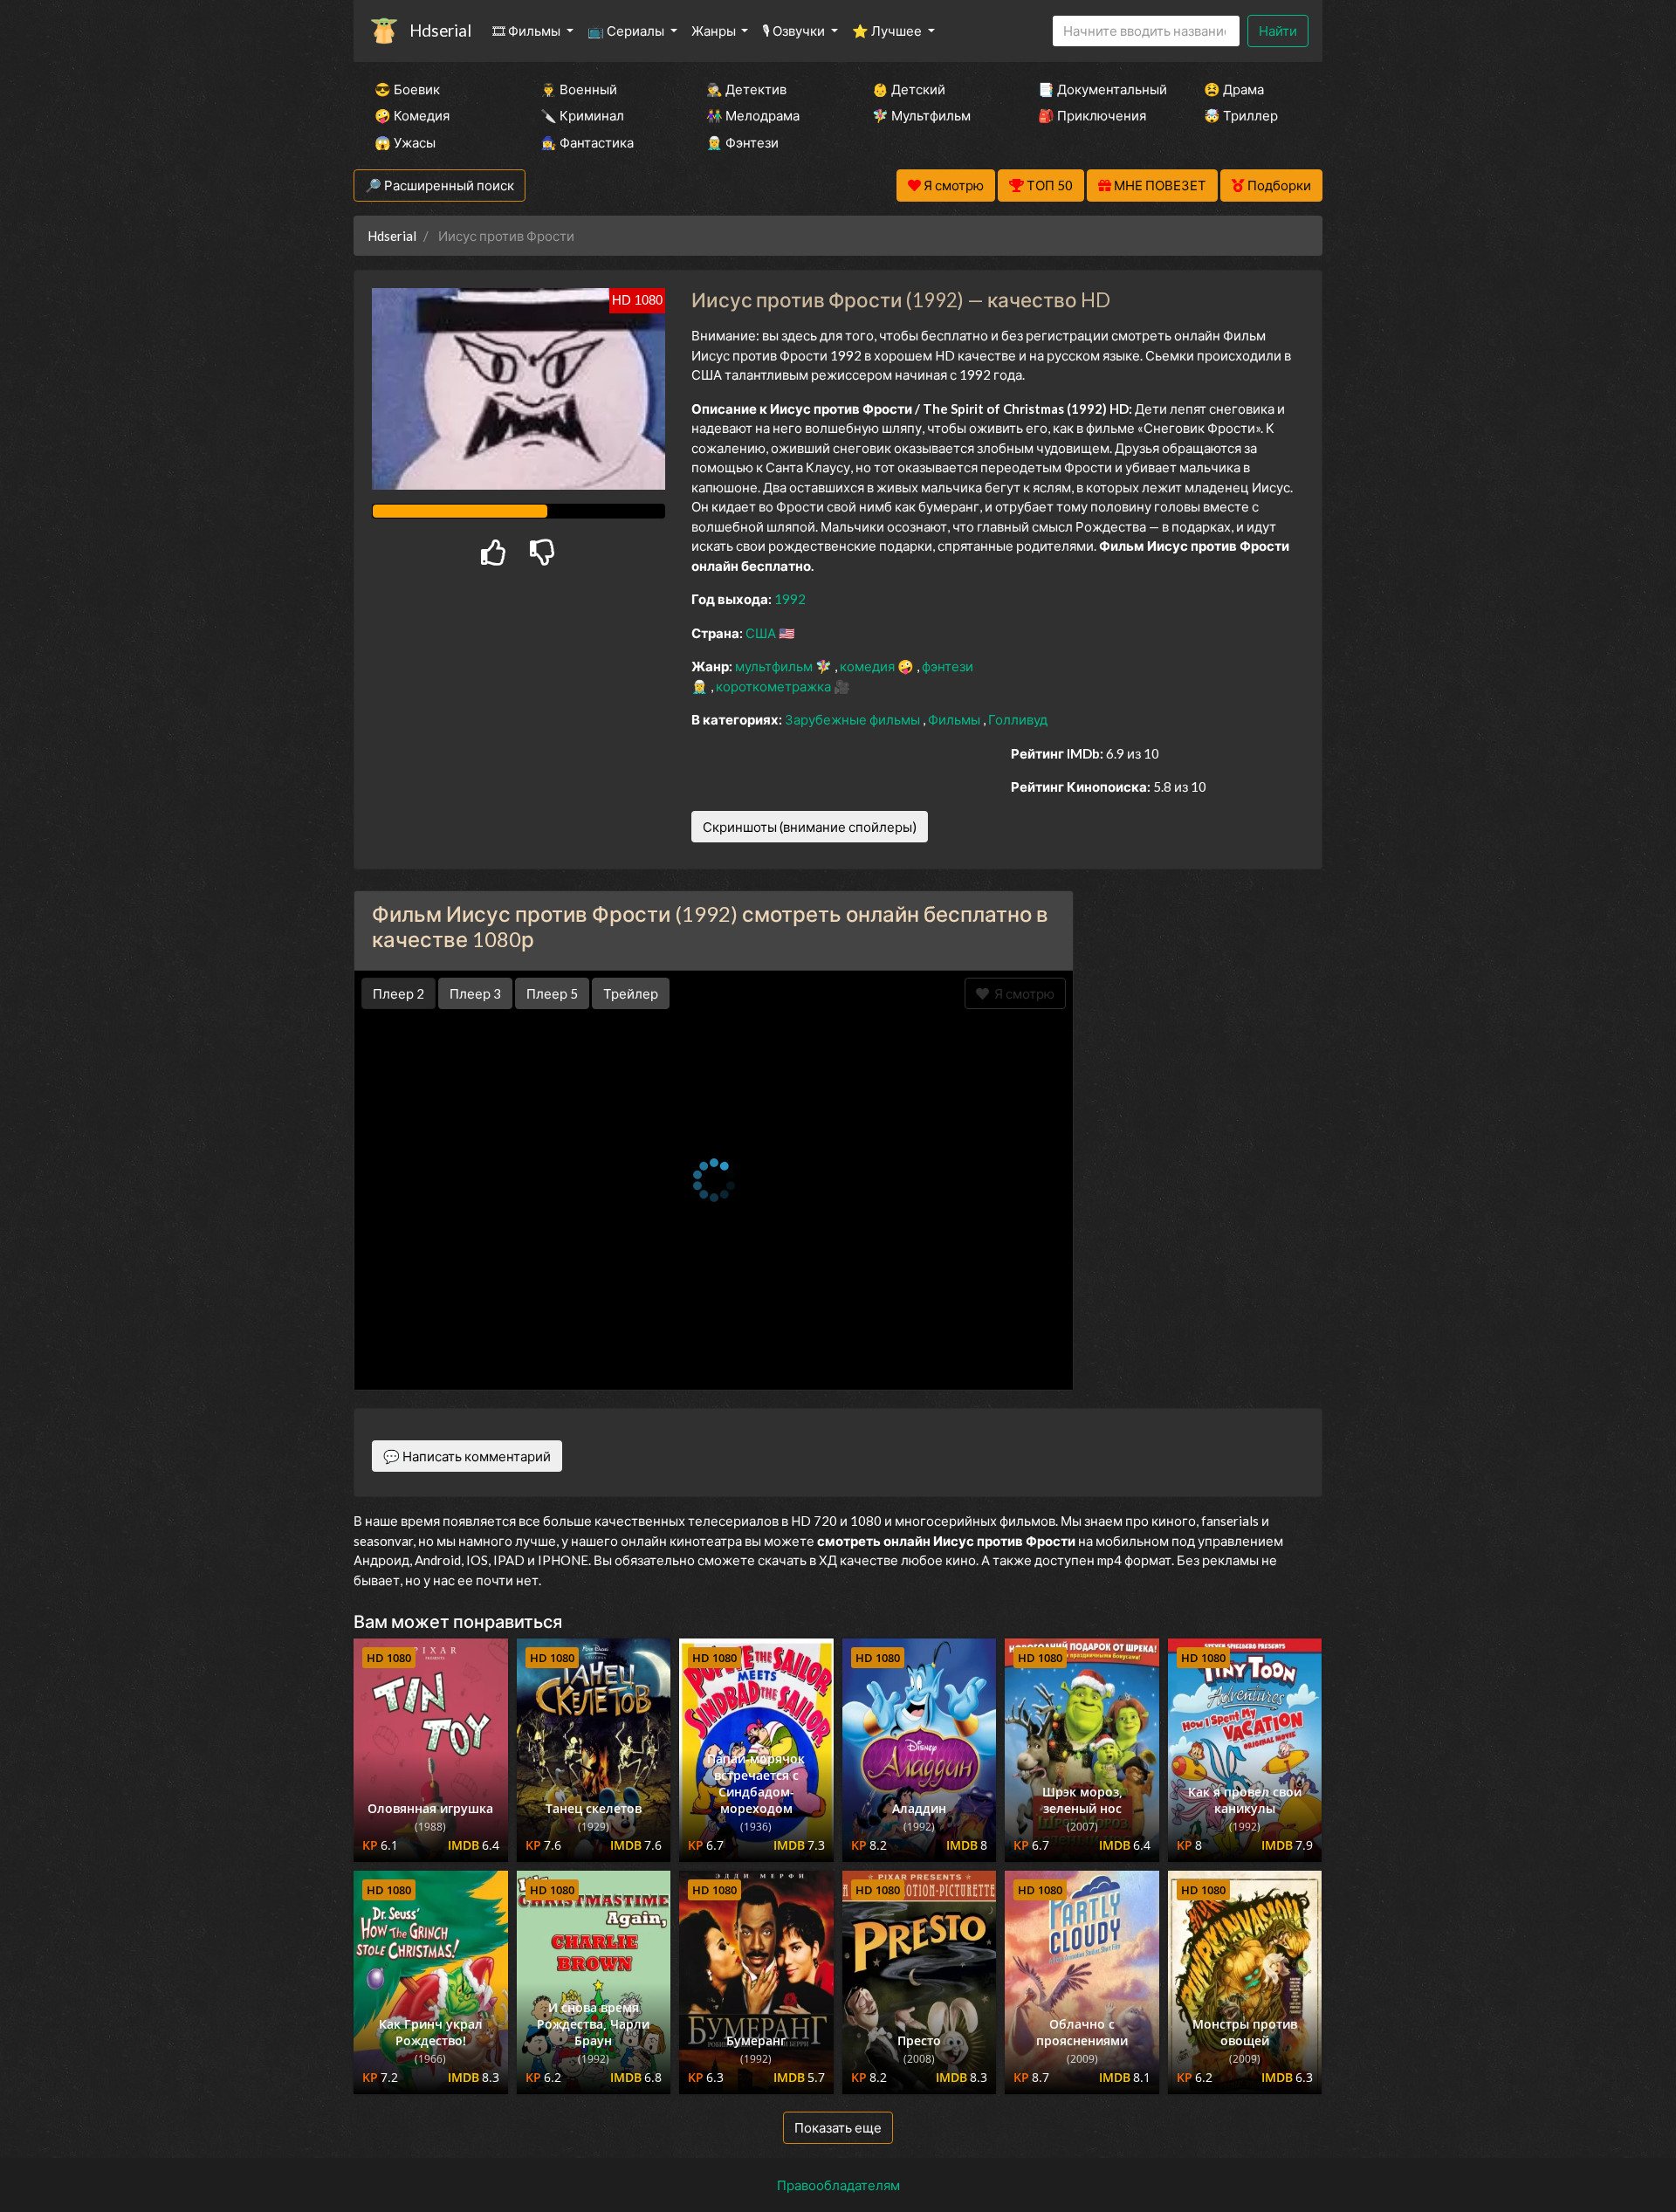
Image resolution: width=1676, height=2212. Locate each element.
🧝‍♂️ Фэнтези (742, 142)
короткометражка (775, 686)
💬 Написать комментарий (467, 1456)
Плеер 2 (398, 993)
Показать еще (838, 2127)
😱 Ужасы (405, 142)
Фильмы (955, 719)
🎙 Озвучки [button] (795, 31)
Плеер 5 (552, 993)
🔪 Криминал (582, 115)
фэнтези (948, 666)
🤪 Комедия (412, 115)
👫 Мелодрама (753, 115)
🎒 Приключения (1092, 115)
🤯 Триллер (1241, 115)
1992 (790, 599)
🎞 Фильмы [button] (528, 31)
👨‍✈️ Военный (579, 89)
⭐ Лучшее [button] (888, 31)
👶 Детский (909, 89)
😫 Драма (1234, 89)
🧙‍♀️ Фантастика (587, 142)
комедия (869, 666)
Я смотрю (1022, 993)
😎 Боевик (407, 89)
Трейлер (631, 993)
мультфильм (775, 666)
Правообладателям (838, 2185)
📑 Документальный (1097, 89)
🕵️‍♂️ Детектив (746, 89)
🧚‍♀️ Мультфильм (921, 115)
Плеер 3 (475, 993)
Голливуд (1018, 719)
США (762, 633)
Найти (1278, 31)
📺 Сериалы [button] (627, 31)
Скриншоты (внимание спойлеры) (810, 827)
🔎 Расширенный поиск (440, 185)
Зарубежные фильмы (854, 719)
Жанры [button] (715, 31)
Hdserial (440, 30)
